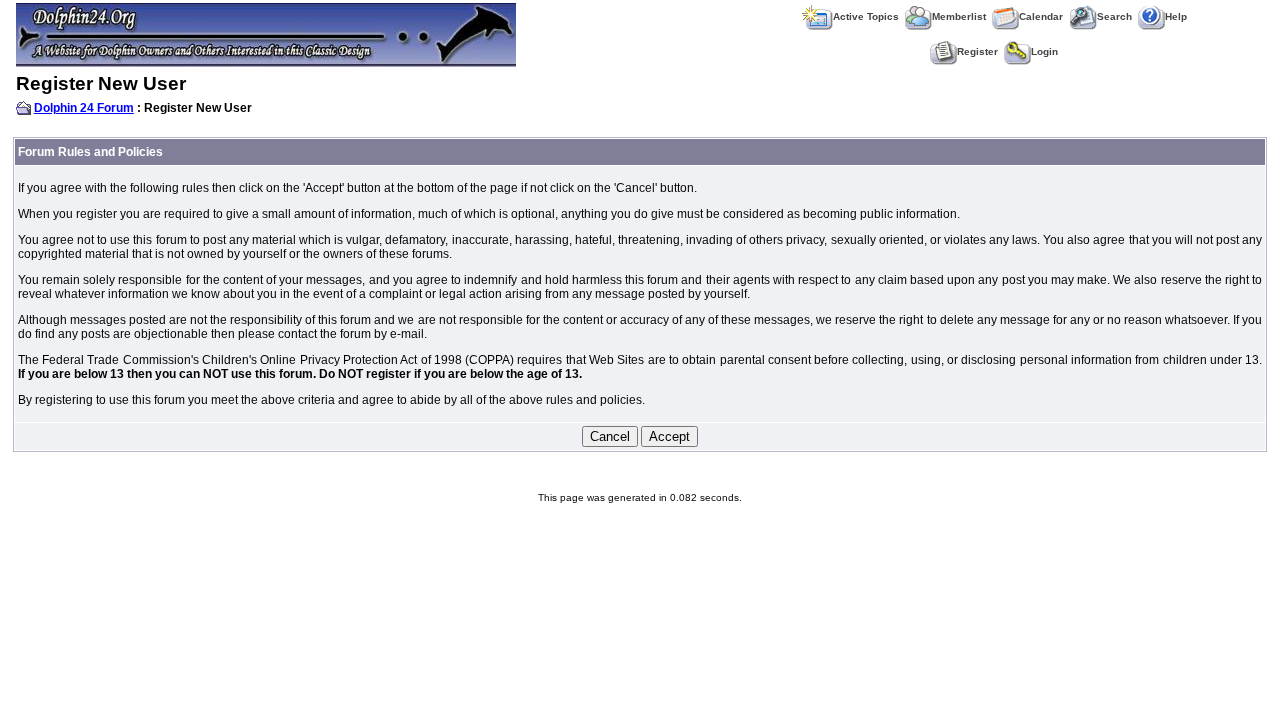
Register (977, 51)
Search (1114, 16)
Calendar (1041, 16)
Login (1044, 51)
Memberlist (959, 16)
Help (1176, 16)
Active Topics (866, 16)
